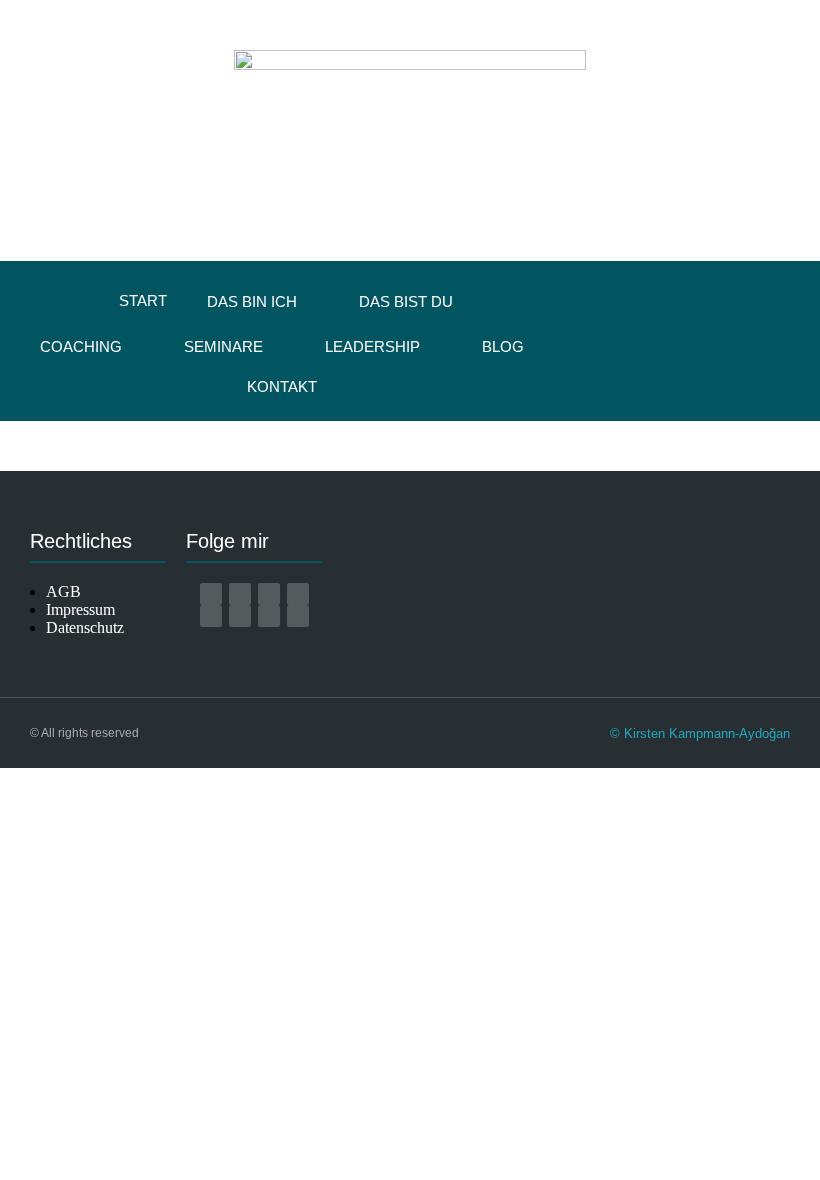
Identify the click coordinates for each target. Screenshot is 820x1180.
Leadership (372, 346)
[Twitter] (269, 616)
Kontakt (282, 386)
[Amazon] (211, 594)
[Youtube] (298, 594)
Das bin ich (252, 301)
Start (143, 300)
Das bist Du (406, 301)
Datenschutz (85, 627)
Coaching (81, 346)
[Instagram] (269, 594)
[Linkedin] (240, 616)
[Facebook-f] (240, 594)
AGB (63, 591)
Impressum (80, 609)
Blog (503, 346)
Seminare (223, 346)
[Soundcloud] (298, 616)
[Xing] (211, 616)
